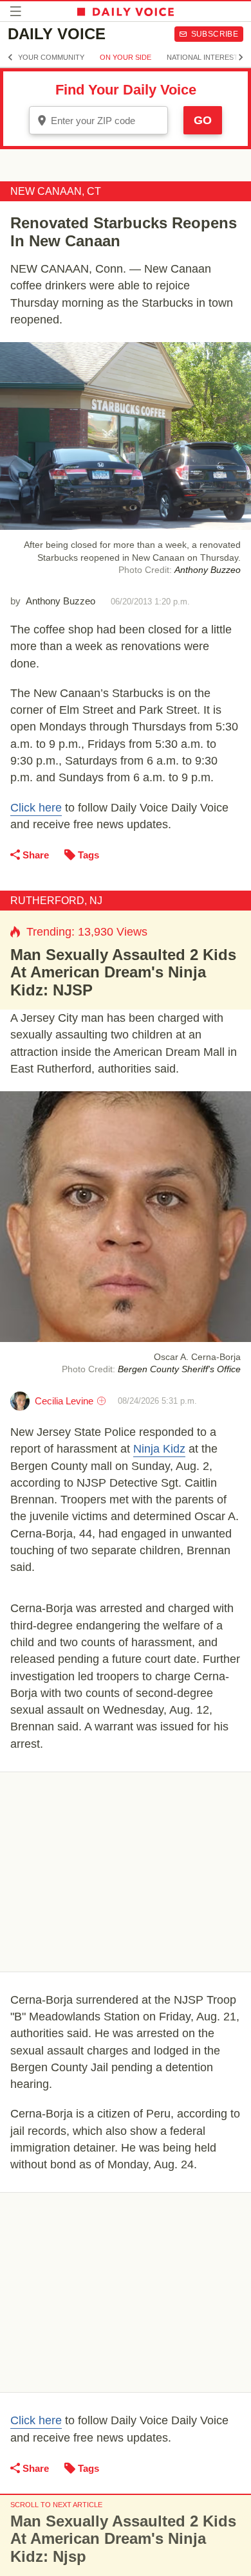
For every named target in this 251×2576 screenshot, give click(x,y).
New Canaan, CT (56, 191)
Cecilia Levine (64, 1401)
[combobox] (98, 120)
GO (203, 120)
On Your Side (126, 57)
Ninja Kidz (159, 1449)
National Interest (202, 57)
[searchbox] (107, 121)
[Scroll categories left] (10, 57)
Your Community (51, 57)
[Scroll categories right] (241, 57)
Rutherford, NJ (56, 901)
